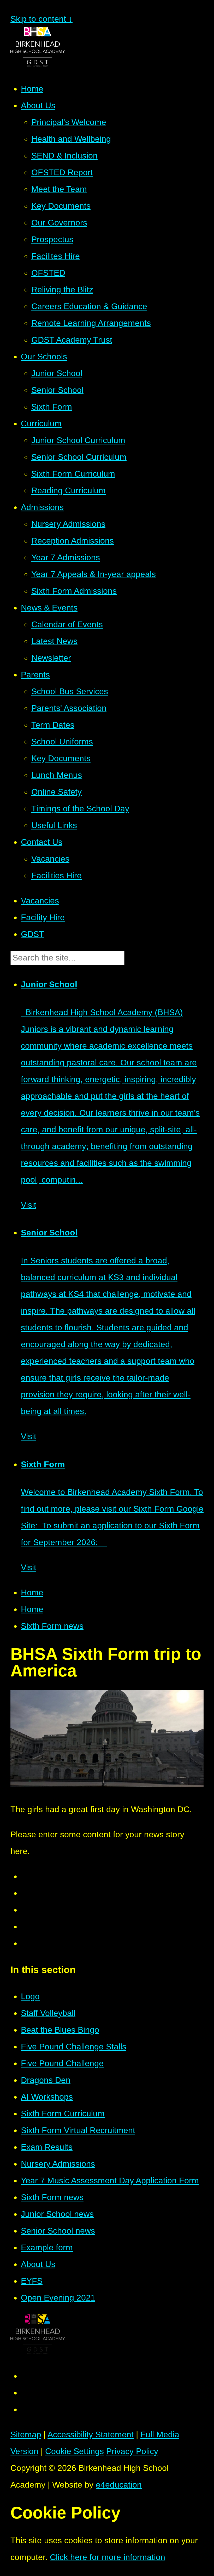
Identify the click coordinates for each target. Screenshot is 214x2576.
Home (32, 1592)
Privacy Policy (132, 2451)
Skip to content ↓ (41, 19)
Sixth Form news (52, 1626)
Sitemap (26, 2434)
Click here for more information (108, 2557)
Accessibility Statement (91, 2434)
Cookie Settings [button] (75, 2451)
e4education (119, 2485)
